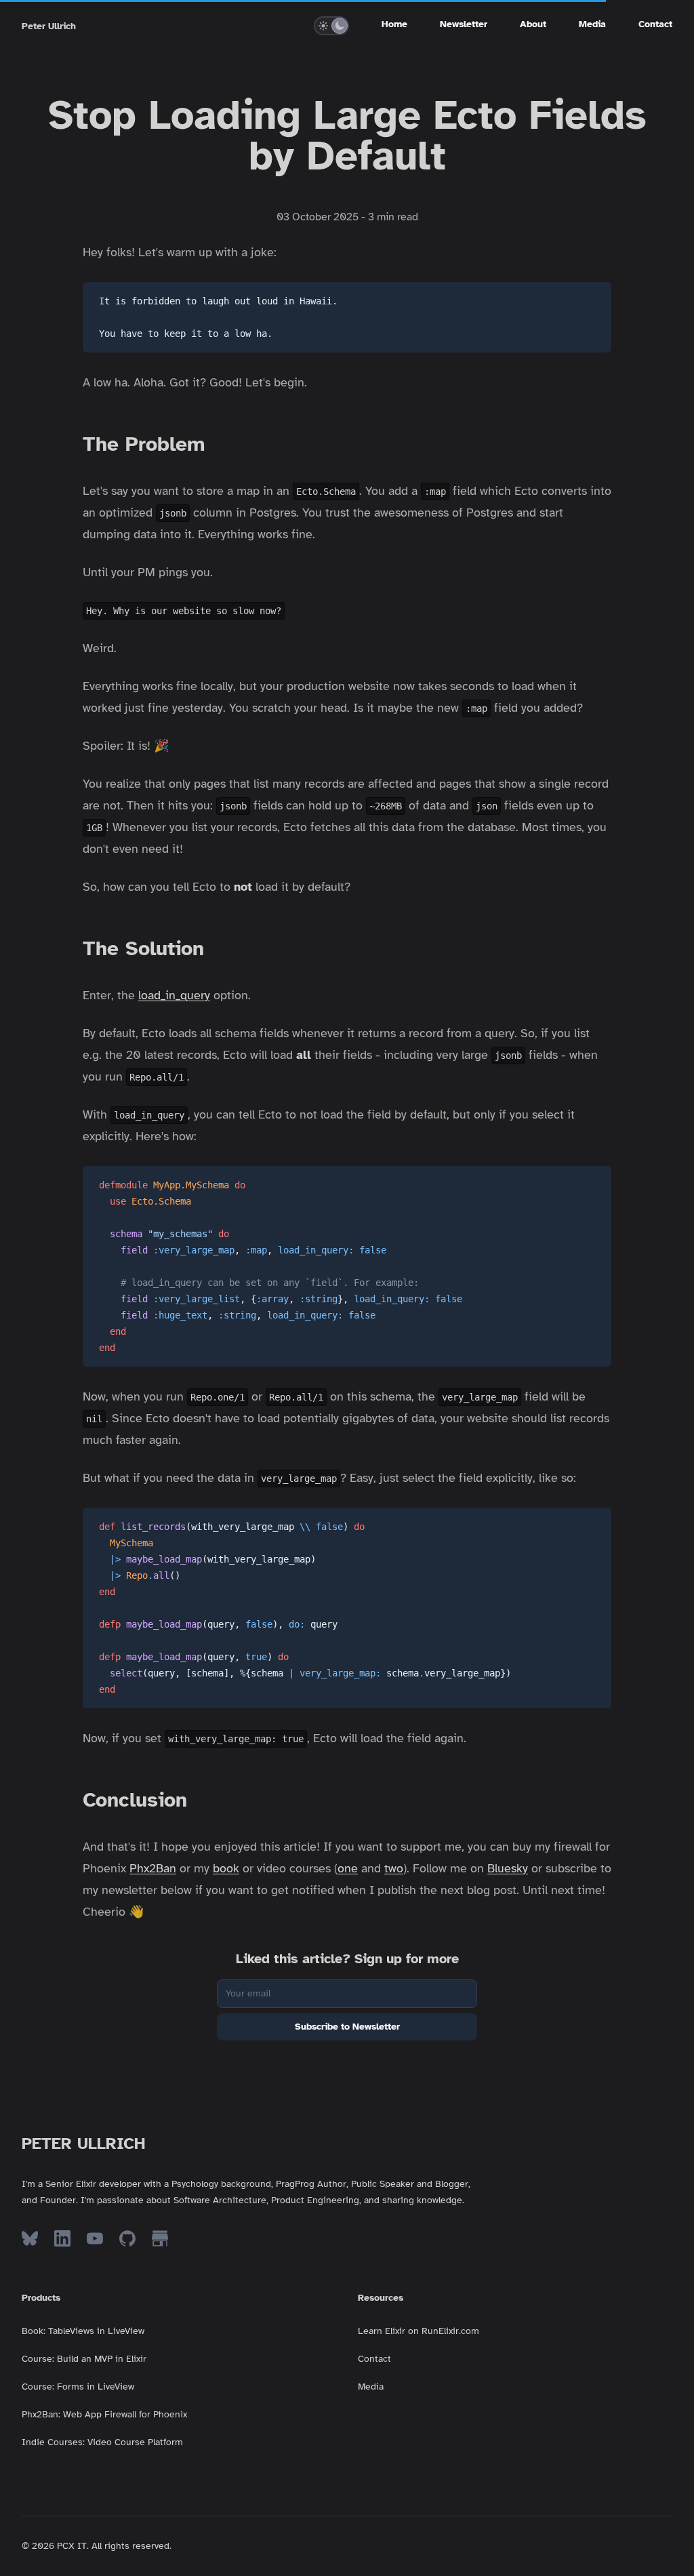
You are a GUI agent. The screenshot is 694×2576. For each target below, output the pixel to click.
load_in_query (174, 995)
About (533, 24)
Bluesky (508, 1868)
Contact (655, 24)
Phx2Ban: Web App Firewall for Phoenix (104, 2414)
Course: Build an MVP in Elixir (84, 2359)
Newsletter (464, 24)
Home (394, 24)
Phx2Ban (153, 1868)
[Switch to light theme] (323, 26)
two (394, 1868)
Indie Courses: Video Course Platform (102, 2442)
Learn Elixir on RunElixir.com (419, 2331)
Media (592, 24)
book (226, 1868)
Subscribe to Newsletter (347, 2027)
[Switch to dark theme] (340, 26)
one (348, 1868)
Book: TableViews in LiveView (83, 2331)
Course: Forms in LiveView (78, 2387)
